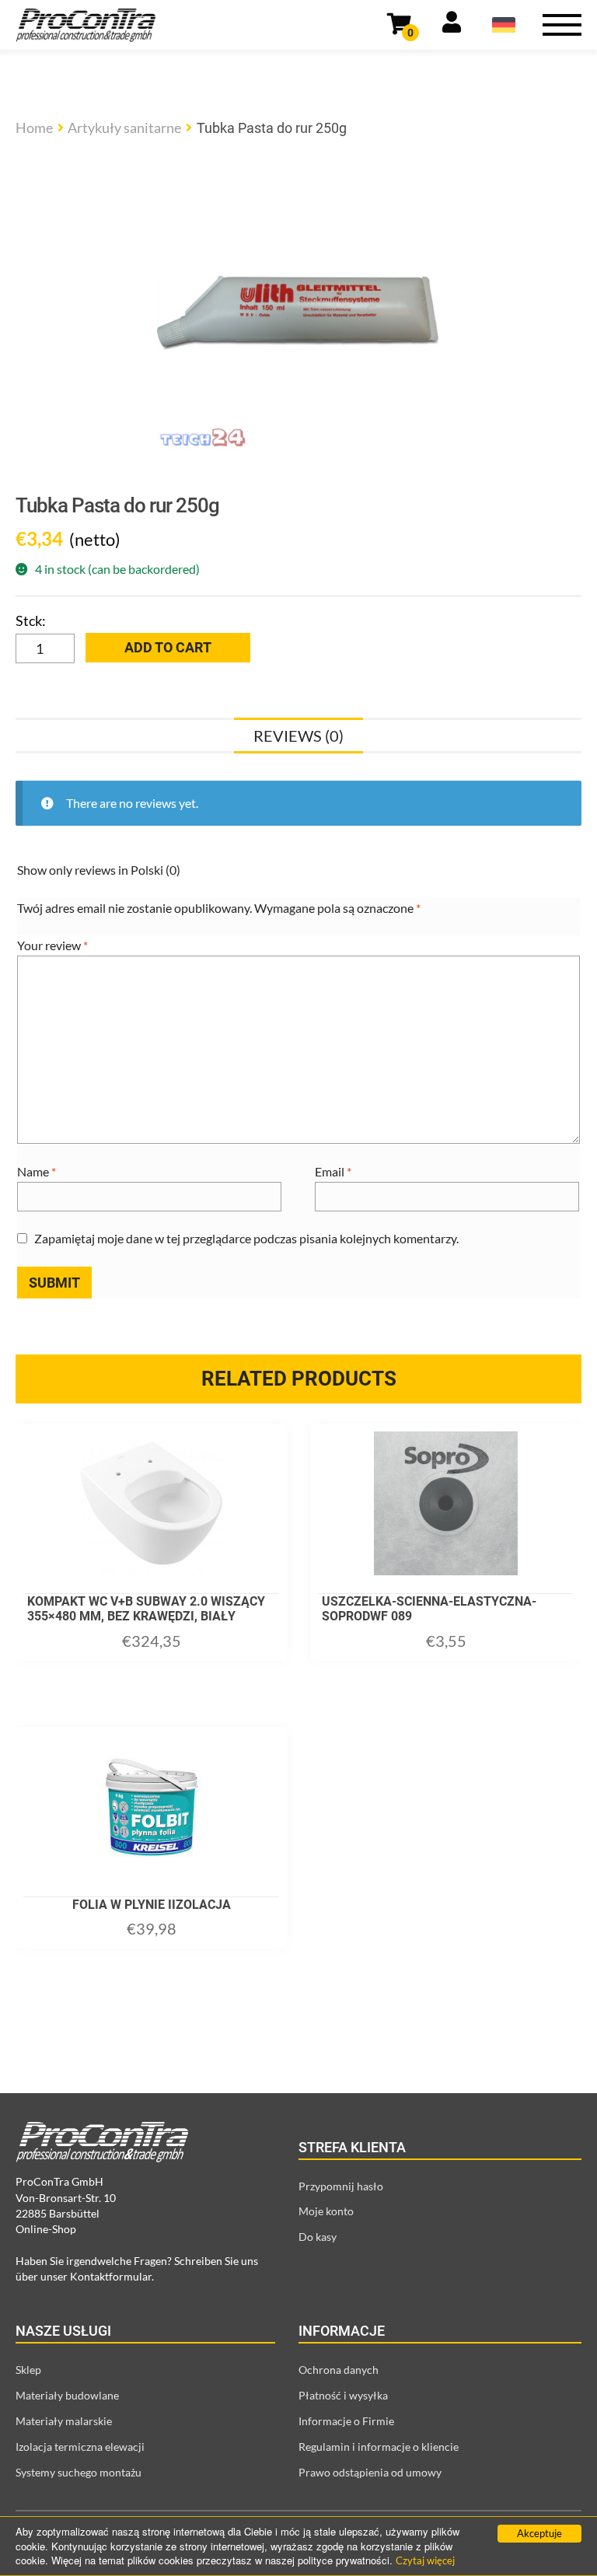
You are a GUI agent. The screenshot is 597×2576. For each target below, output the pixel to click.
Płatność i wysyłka (343, 2395)
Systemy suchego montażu (79, 2472)
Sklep (28, 2370)
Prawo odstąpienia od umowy (370, 2472)
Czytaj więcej (425, 2560)
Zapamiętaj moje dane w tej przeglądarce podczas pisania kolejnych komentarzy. (246, 1238)
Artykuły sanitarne (124, 128)
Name (37, 1171)
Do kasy (318, 2237)
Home (34, 128)
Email (333, 1171)
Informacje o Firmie (346, 2421)
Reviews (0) (298, 736)
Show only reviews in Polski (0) (99, 870)
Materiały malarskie (64, 2421)
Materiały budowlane (67, 2395)
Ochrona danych (339, 2370)
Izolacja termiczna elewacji (80, 2447)
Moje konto (326, 2211)
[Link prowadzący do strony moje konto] (452, 25)
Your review (52, 945)
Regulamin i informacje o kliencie (379, 2447)
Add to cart (168, 647)
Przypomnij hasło (341, 2186)
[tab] (298, 736)
